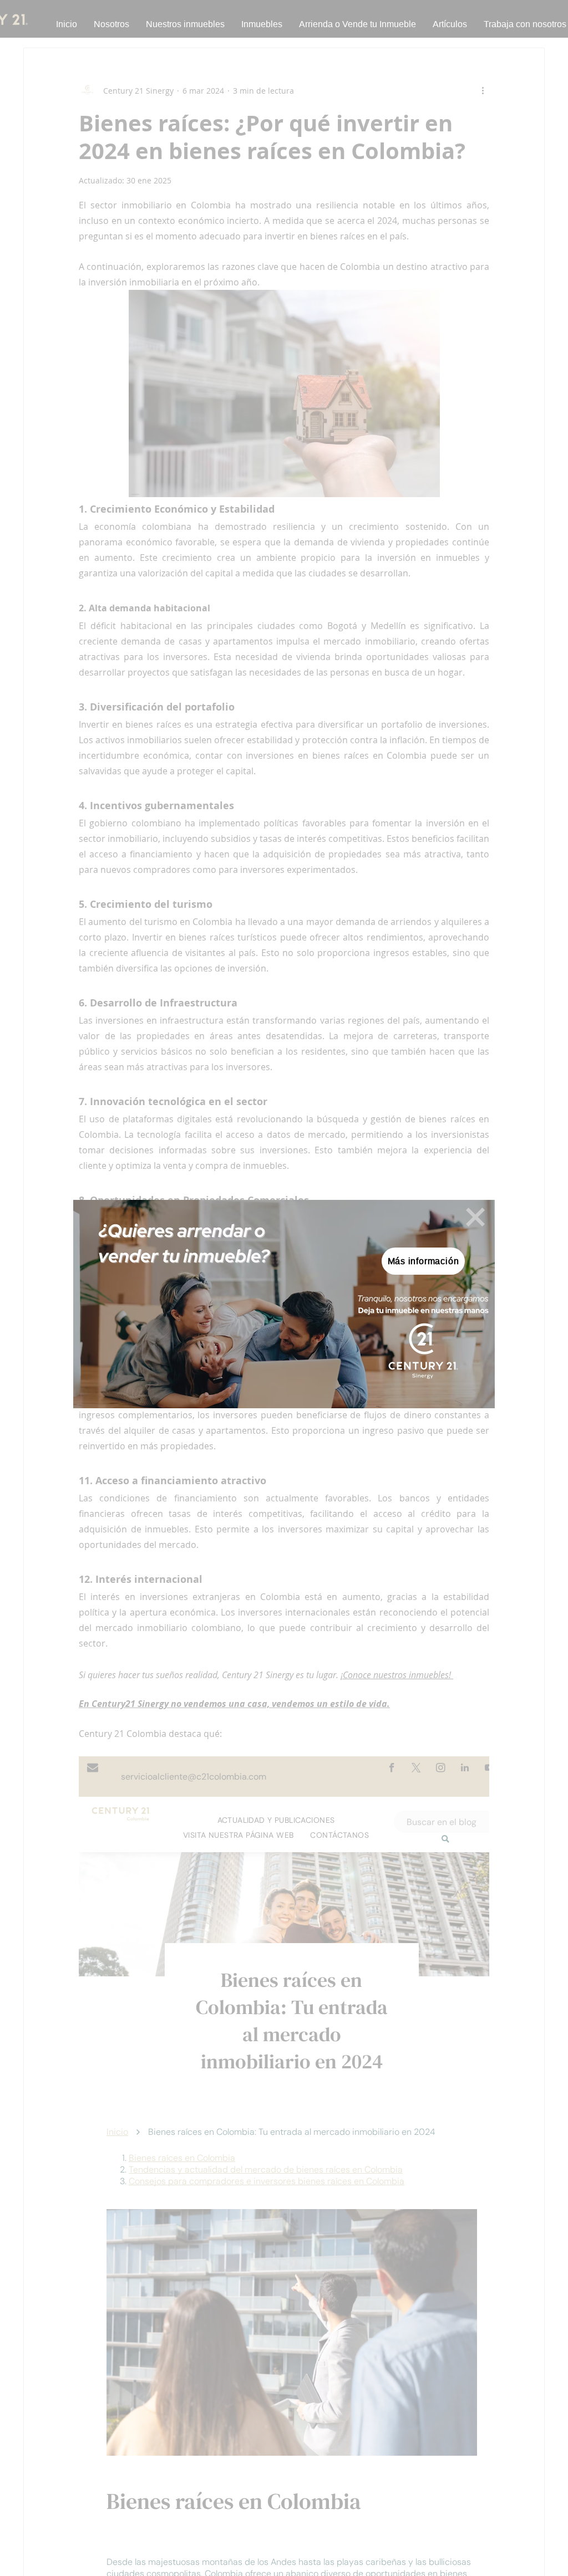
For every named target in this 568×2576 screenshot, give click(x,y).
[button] (475, 1217)
